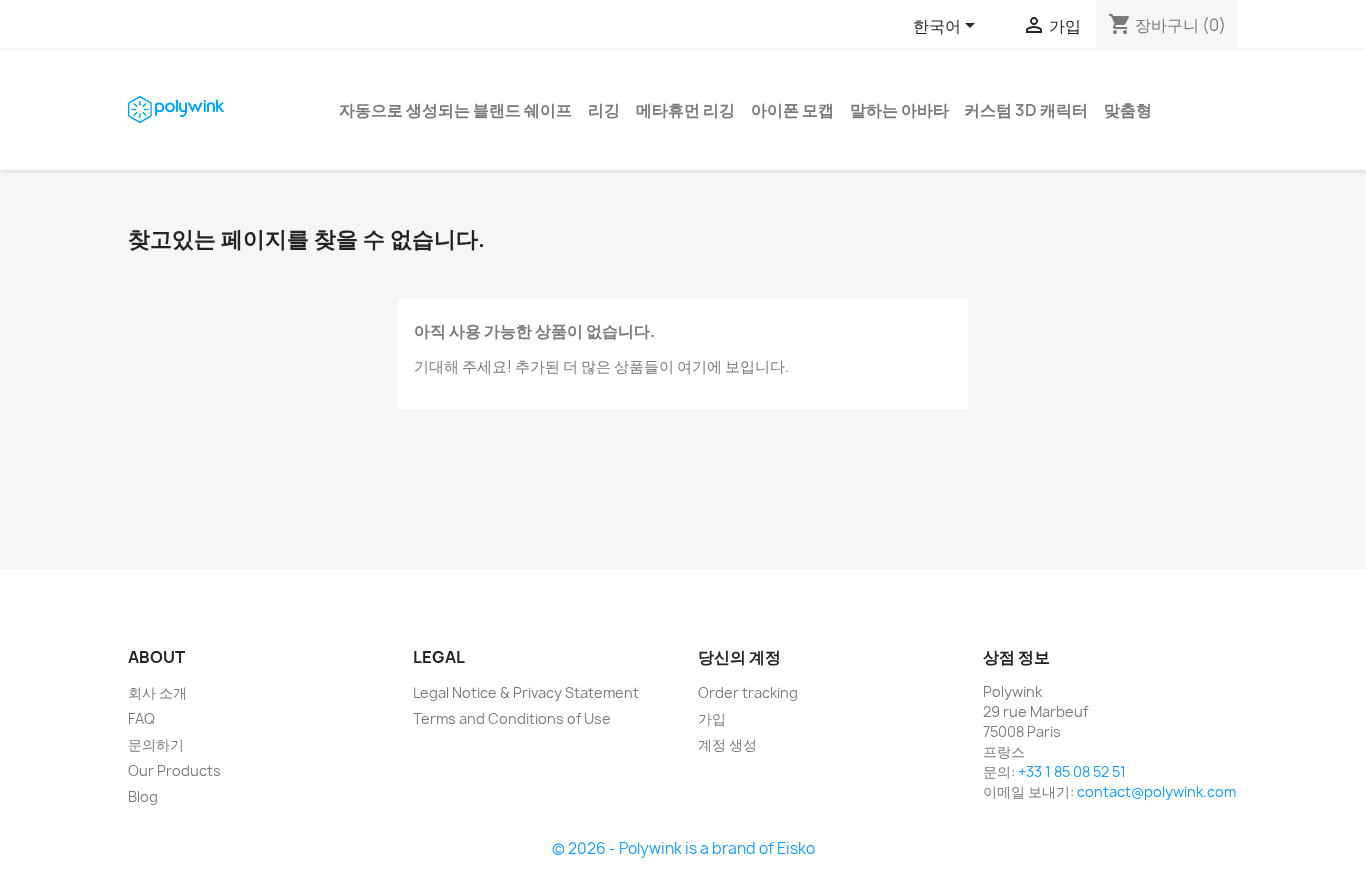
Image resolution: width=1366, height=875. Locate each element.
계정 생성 (727, 744)
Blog (143, 796)
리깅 (604, 110)
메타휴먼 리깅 (685, 110)
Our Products (174, 770)
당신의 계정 (739, 657)
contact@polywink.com (1156, 791)
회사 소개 (157, 692)
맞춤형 (1128, 110)
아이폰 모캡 (792, 110)
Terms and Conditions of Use (512, 718)
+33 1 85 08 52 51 (1072, 771)
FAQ (141, 718)
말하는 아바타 (899, 110)
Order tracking (748, 692)
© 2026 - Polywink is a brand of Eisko (683, 848)
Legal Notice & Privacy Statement (526, 692)
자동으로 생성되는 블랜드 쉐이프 (455, 110)
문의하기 (156, 744)
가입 (712, 718)
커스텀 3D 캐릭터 (1026, 110)
